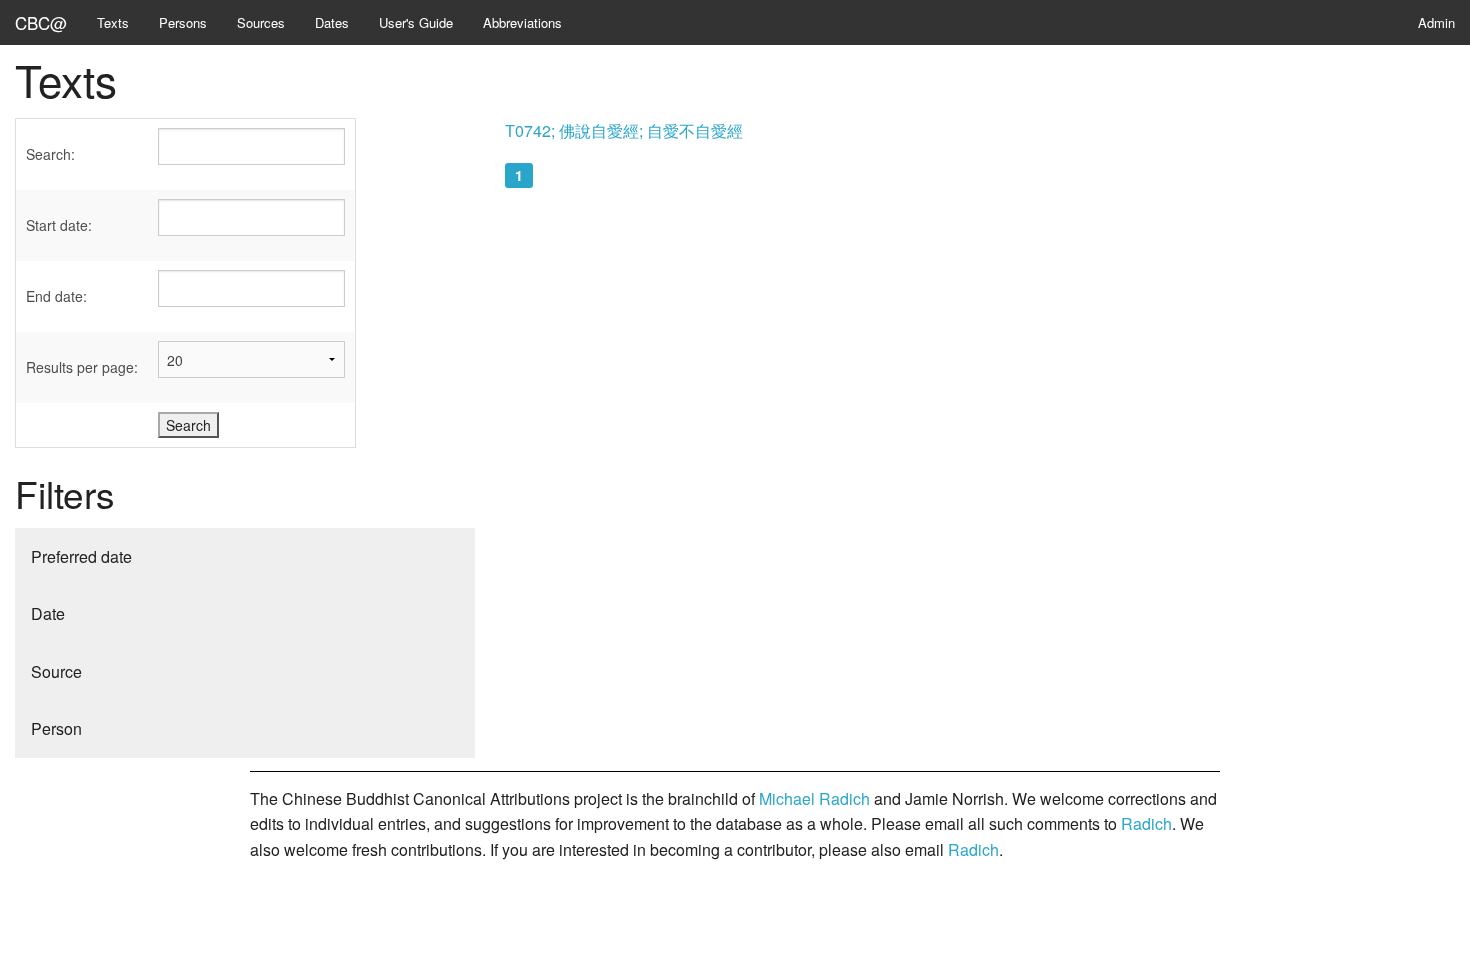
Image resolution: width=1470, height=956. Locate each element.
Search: (50, 154)
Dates (332, 22)
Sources (261, 22)
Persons (183, 22)
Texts (113, 22)
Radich (1146, 823)
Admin (1436, 22)
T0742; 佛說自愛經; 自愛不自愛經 (624, 130)
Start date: (59, 225)
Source (56, 671)
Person (56, 728)
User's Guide (416, 22)
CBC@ (41, 22)
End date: (56, 296)
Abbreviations (522, 22)
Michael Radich (814, 798)
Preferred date (81, 556)
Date (48, 613)
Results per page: (82, 367)
